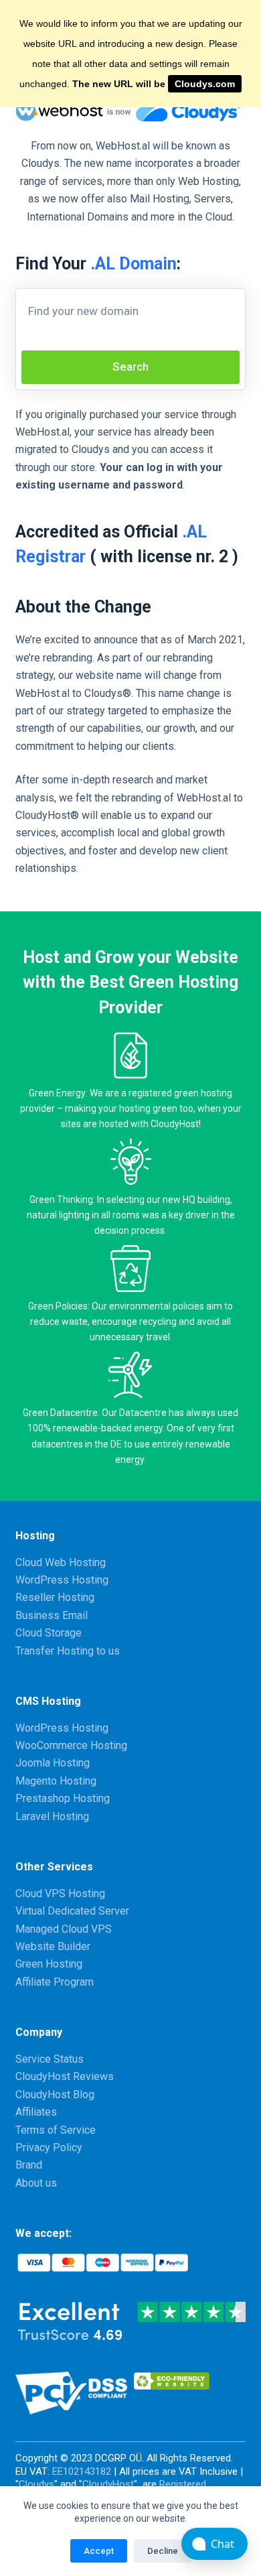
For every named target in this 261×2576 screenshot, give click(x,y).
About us (36, 2183)
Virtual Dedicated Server (72, 1911)
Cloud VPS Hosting (60, 1893)
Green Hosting (49, 1964)
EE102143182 (82, 2471)
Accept (99, 2551)
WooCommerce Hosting (71, 1745)
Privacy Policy (49, 2147)
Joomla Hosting (53, 1763)
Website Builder (53, 1946)
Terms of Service (56, 2130)
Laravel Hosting (52, 1816)
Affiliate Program (55, 1982)
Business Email (52, 1615)
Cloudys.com (205, 84)
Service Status (50, 2059)
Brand (29, 2165)
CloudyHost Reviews (65, 2076)
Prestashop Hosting (63, 1798)
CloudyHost (108, 2484)
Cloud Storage (49, 1633)
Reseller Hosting (55, 1597)
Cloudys (36, 2484)
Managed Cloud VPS (64, 1929)
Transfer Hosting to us (68, 1651)
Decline (163, 2551)
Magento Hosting (56, 1781)
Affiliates (36, 2112)
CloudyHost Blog (55, 2095)
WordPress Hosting (62, 1580)
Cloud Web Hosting (61, 1562)
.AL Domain (134, 264)
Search (130, 367)
